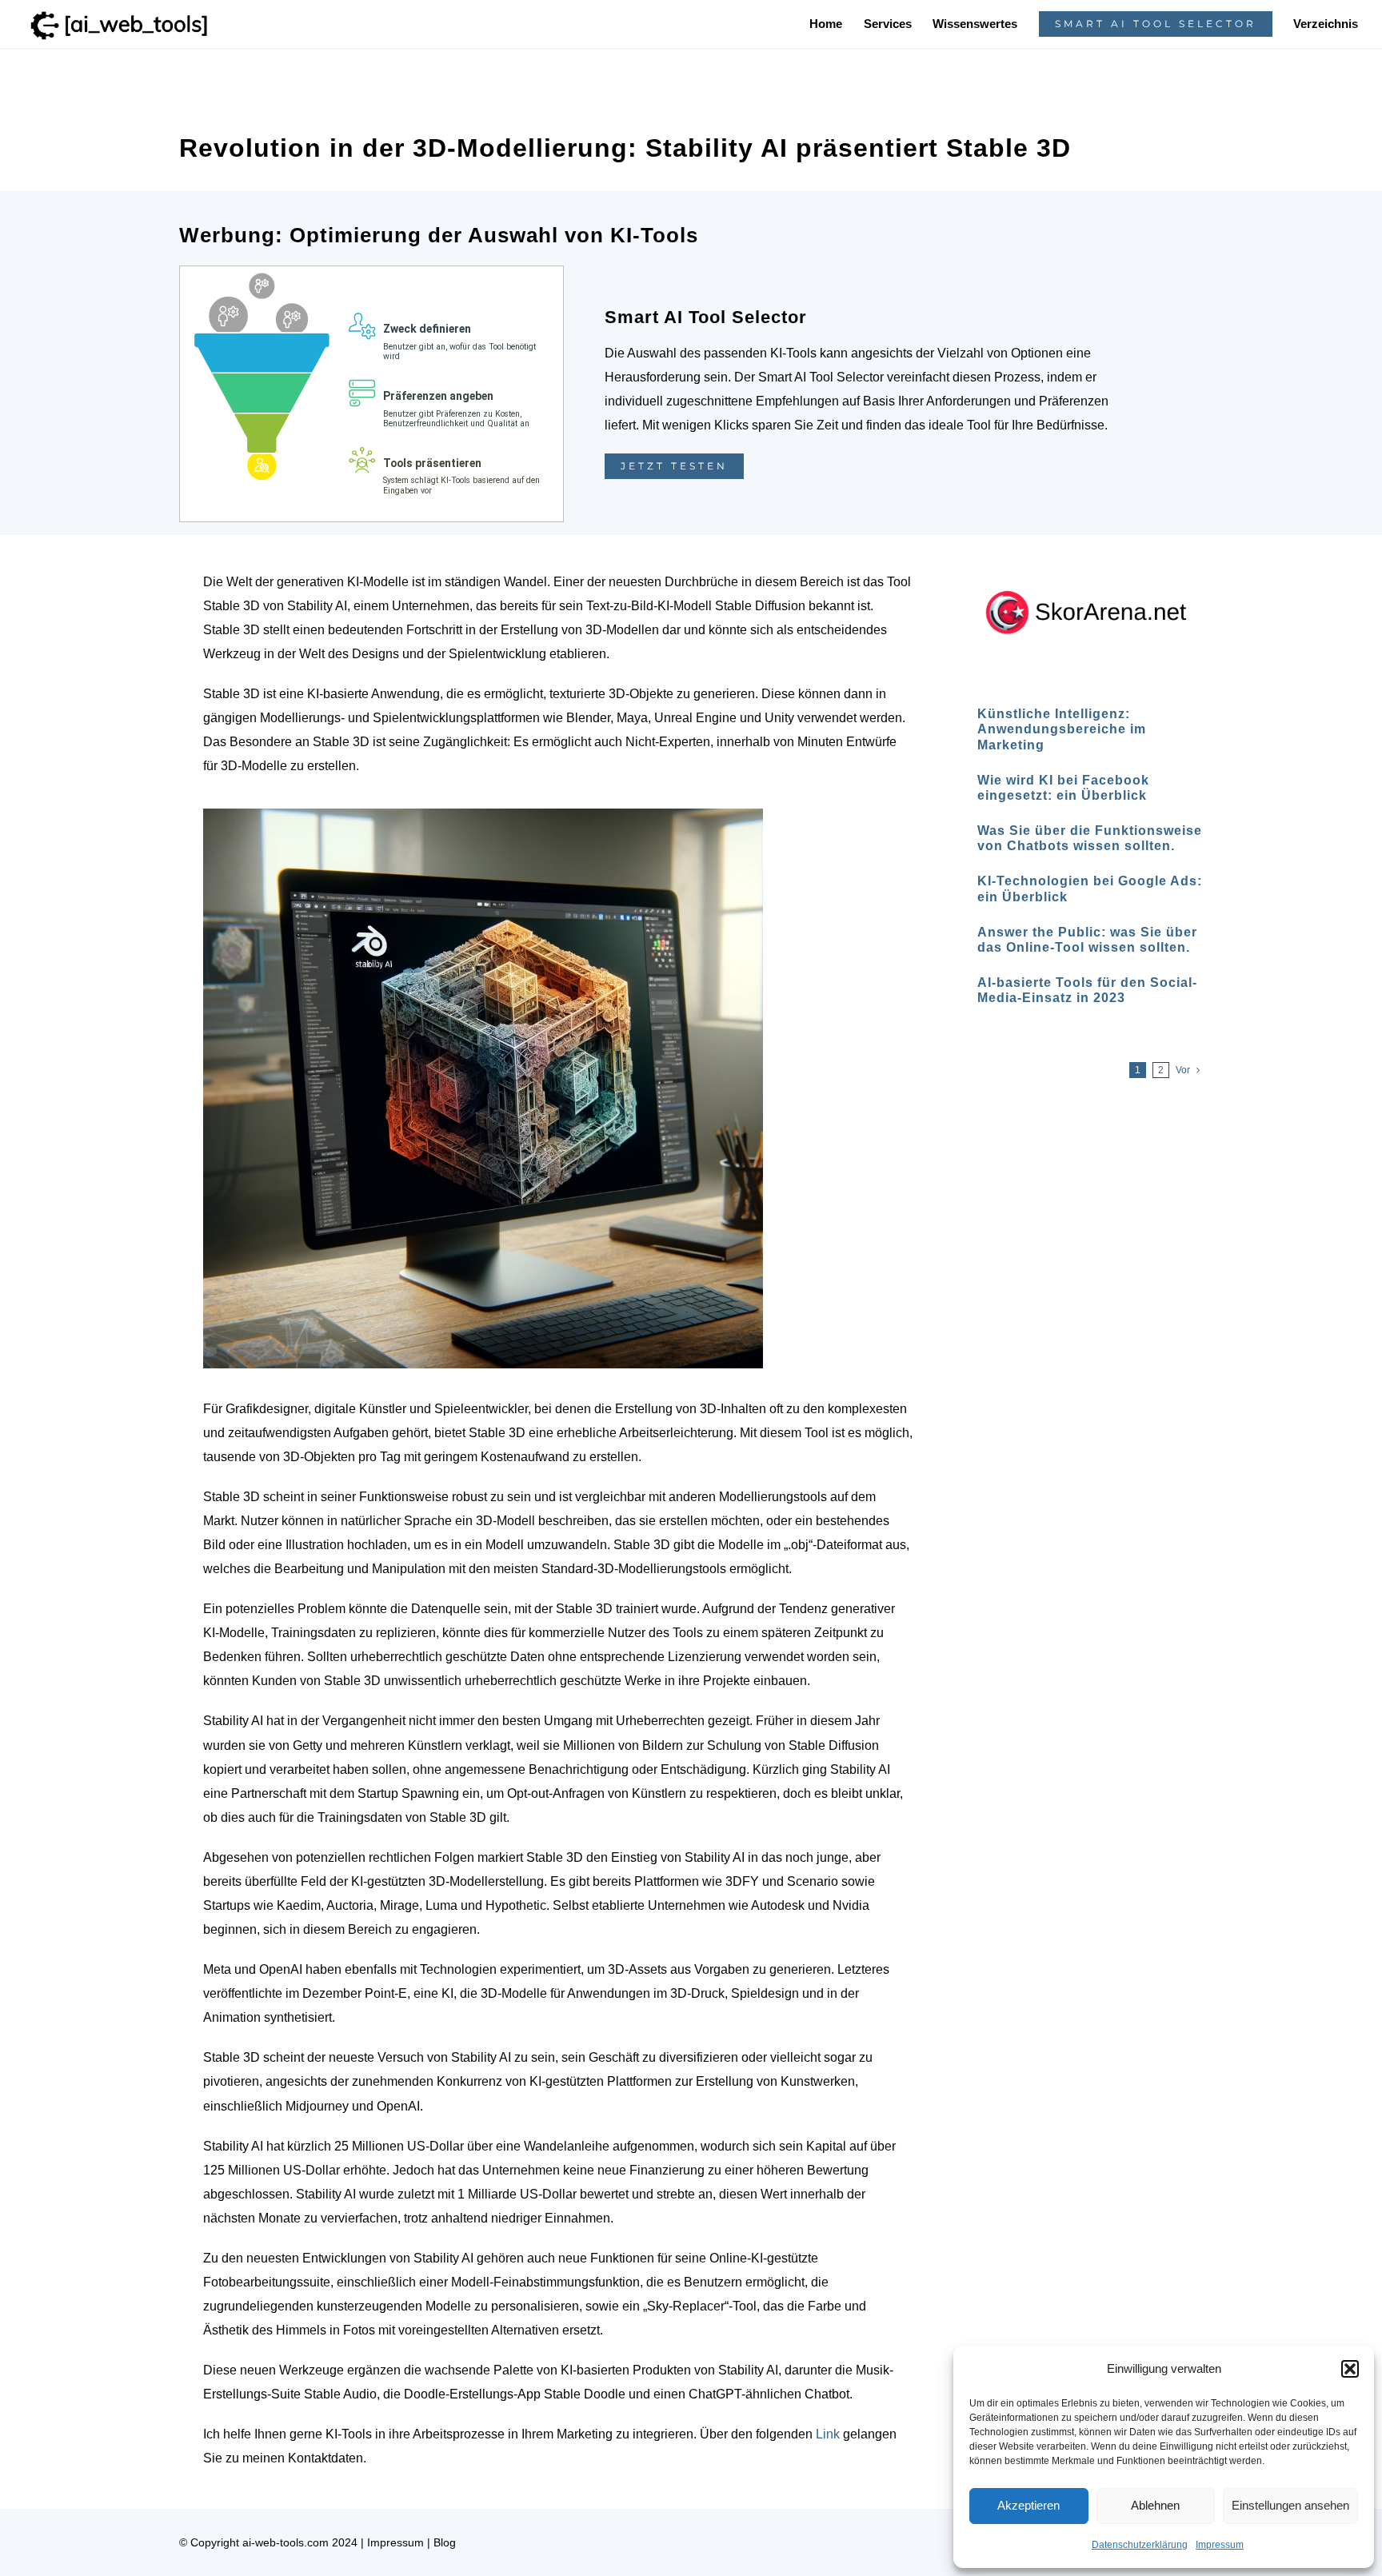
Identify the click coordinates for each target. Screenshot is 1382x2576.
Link (828, 2434)
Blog (445, 2542)
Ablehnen (1155, 2505)
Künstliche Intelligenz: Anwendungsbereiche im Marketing (1062, 729)
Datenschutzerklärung (1140, 2545)
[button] (1350, 2369)
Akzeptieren (1029, 2505)
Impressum (1220, 2545)
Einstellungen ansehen (1290, 2505)
